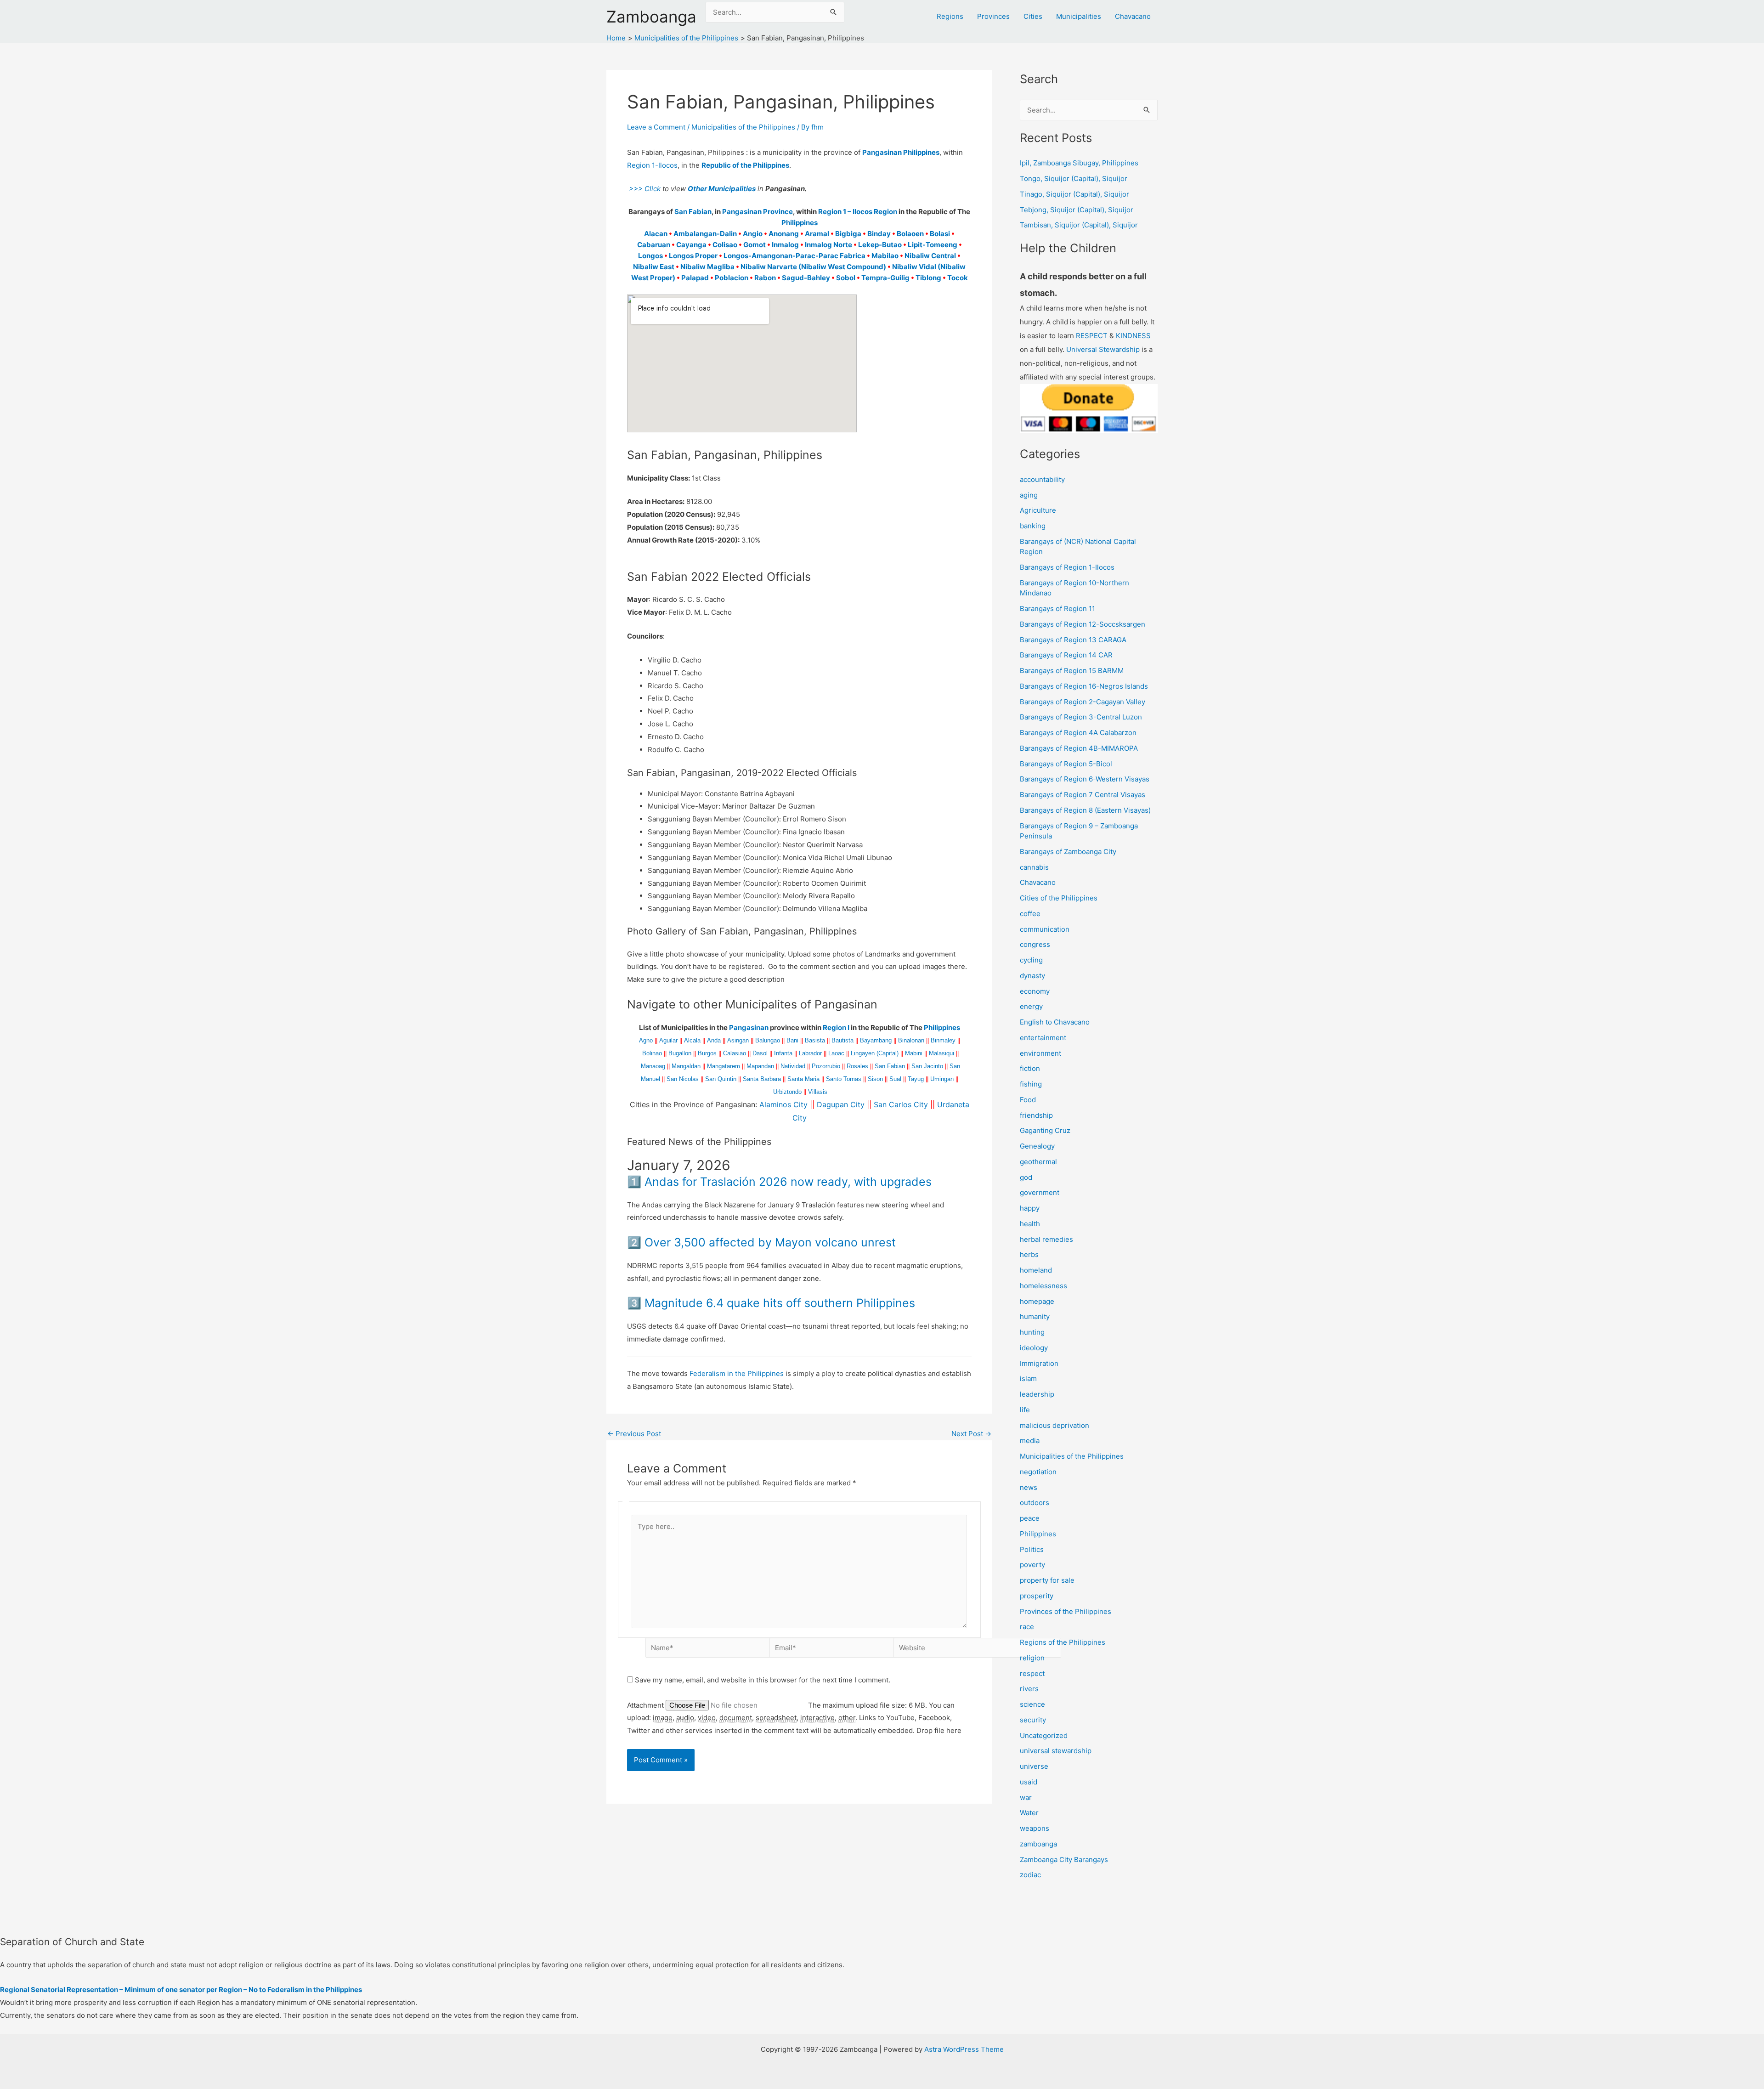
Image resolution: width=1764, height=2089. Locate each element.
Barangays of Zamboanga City (1068, 852)
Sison (875, 1079)
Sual (895, 1079)
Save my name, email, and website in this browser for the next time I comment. (763, 1680)
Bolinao (652, 1053)
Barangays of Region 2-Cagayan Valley (1083, 702)
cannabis (1034, 867)
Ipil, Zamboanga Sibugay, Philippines (1079, 163)
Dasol (760, 1053)
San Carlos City (901, 1104)
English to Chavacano (1055, 1022)
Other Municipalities (722, 189)
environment (1040, 1053)
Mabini (914, 1053)
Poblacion (732, 278)
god (1026, 1177)
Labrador (810, 1053)
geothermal (1038, 1162)
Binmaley (943, 1040)
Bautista (842, 1040)
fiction (1030, 1068)
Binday (879, 234)
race (1027, 1627)
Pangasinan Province (758, 212)
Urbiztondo (787, 1092)
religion (1032, 1658)
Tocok (958, 278)
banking (1033, 526)
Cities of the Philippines (1059, 898)
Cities (1033, 16)
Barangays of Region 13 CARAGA (1073, 640)
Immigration (1039, 1363)
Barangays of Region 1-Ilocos (1067, 567)
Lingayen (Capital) (875, 1053)
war (1026, 1797)
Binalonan (911, 1040)
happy (1030, 1208)
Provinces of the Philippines (1066, 1611)
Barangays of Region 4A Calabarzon (1078, 733)
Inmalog (785, 245)
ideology (1034, 1348)
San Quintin (721, 1079)
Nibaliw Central (930, 256)
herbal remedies (1046, 1239)
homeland (1036, 1270)
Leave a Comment (656, 127)
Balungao (768, 1040)
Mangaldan (686, 1066)
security (1033, 1720)
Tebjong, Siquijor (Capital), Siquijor (1077, 210)
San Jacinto (927, 1066)
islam (1028, 1379)
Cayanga (691, 245)
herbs (1029, 1254)
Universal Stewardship (1103, 349)
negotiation (1038, 1472)
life (1025, 1410)
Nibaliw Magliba (707, 267)
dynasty (1032, 976)
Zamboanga (651, 17)
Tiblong (928, 278)
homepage (1037, 1301)
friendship (1036, 1115)
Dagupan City (841, 1104)
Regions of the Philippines (1063, 1642)
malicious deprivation (1054, 1425)
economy (1035, 991)
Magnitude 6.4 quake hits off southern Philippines (780, 1303)
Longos (650, 256)
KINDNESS (1133, 336)
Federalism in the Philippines (737, 1373)
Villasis (818, 1092)
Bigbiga (848, 234)
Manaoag (653, 1066)
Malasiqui (941, 1053)
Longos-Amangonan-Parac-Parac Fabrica (794, 256)
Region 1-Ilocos (652, 165)
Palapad (695, 278)
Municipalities (1079, 16)
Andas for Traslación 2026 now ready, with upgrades (788, 1182)
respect (1032, 1673)
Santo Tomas (844, 1079)
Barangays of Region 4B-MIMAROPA (1079, 748)
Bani (792, 1040)
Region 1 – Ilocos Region (858, 212)
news (1029, 1487)
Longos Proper (693, 256)
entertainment (1043, 1038)
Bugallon (680, 1053)
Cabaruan (654, 245)
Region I (836, 1028)
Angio (753, 234)
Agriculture (1038, 510)
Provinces (993, 16)
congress (1035, 944)
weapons (1035, 1828)
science (1032, 1704)
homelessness (1043, 1286)
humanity (1035, 1316)
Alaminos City (783, 1104)
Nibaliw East (654, 267)
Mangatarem (724, 1066)
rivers (1029, 1689)
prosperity (1037, 1596)
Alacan (656, 234)
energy (1031, 1006)
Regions (950, 16)
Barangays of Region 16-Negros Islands (1084, 686)
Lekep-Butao (880, 245)
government (1040, 1192)
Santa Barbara (762, 1079)
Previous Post (634, 1434)
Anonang (784, 234)
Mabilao (885, 256)
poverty (1032, 1565)
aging (1029, 495)
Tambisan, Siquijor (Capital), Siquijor (1079, 225)
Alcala (692, 1040)
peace (1030, 1518)
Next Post (971, 1434)
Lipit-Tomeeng (933, 245)
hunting (1032, 1332)
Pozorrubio (826, 1066)
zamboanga (1038, 1844)
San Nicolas (683, 1079)
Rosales (857, 1066)
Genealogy (1037, 1146)
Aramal (817, 234)
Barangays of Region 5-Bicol (1066, 764)
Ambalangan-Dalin (705, 234)
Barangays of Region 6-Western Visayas (1085, 779)
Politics (1032, 1549)
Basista (815, 1040)
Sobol (846, 278)
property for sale (1047, 1580)
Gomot (755, 245)
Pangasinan (749, 1028)
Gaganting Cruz (1045, 1130)
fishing (1031, 1084)
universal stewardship (1056, 1751)
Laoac (836, 1053)
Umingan (942, 1079)
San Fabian (693, 212)
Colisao (725, 245)
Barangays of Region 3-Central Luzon (1081, 717)
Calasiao (735, 1053)
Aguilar (668, 1040)
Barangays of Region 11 (1057, 609)
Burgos (707, 1053)
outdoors (1035, 1503)
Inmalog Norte (828, 245)
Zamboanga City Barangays (1064, 1860)
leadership (1037, 1394)
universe (1034, 1766)
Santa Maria (803, 1079)
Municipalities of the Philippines (743, 127)
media (1030, 1441)
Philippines (800, 223)
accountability (1042, 479)
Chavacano (1133, 16)
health (1030, 1224)
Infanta (783, 1053)
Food (1028, 1100)
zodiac (1030, 1875)
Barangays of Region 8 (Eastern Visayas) (1085, 810)
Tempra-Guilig (885, 278)
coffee (1030, 914)
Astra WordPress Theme (964, 2049)
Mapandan (760, 1066)
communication (1045, 929)
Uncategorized (1044, 1735)
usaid (1029, 1782)
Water (1029, 1813)
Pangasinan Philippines (901, 152)
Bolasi (940, 234)
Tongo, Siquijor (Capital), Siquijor (1074, 178)
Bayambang (876, 1040)
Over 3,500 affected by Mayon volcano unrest (770, 1242)
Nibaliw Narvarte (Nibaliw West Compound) (813, 267)
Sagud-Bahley (806, 278)
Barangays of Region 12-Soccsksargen (1083, 624)
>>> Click (644, 189)
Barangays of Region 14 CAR (1066, 655)
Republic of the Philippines (745, 165)
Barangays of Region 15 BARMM (1072, 671)
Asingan (738, 1040)
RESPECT (1092, 336)
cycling (1031, 960)
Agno (646, 1040)
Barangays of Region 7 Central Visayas (1083, 795)
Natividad (793, 1066)
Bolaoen (910, 234)
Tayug (916, 1079)
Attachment (646, 1705)
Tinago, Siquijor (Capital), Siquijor (1074, 194)
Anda (714, 1040)
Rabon (765, 278)
